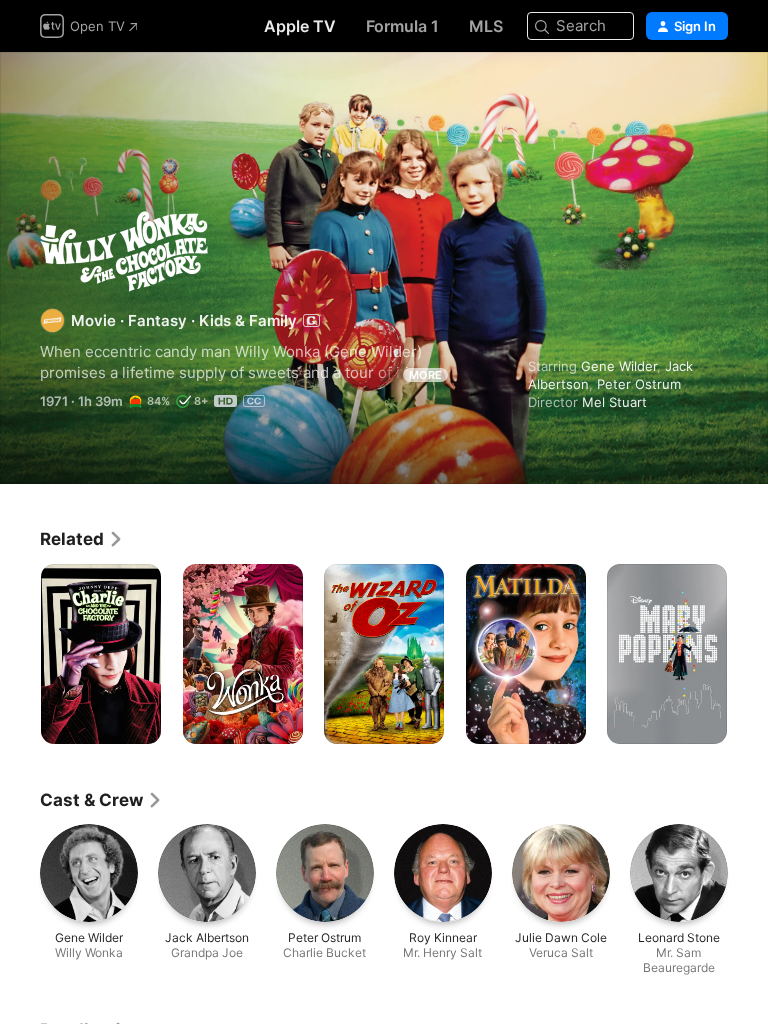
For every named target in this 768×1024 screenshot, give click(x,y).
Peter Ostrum (639, 384)
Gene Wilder (619, 366)
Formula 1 (402, 26)
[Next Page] (748, 654)
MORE (425, 375)
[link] (82, 539)
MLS (486, 26)
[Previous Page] (20, 654)
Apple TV (300, 26)
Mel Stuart (614, 402)
